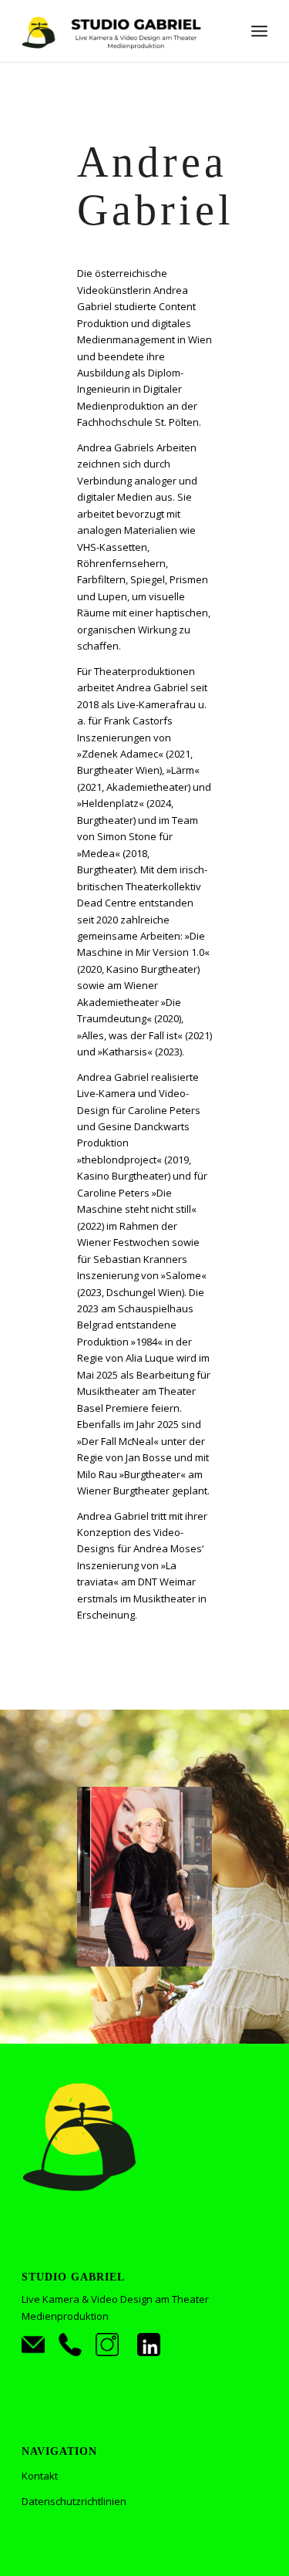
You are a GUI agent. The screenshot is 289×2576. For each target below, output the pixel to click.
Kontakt (40, 2476)
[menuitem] (259, 31)
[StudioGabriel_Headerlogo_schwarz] (120, 31)
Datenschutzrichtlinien (74, 2501)
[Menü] (259, 31)
